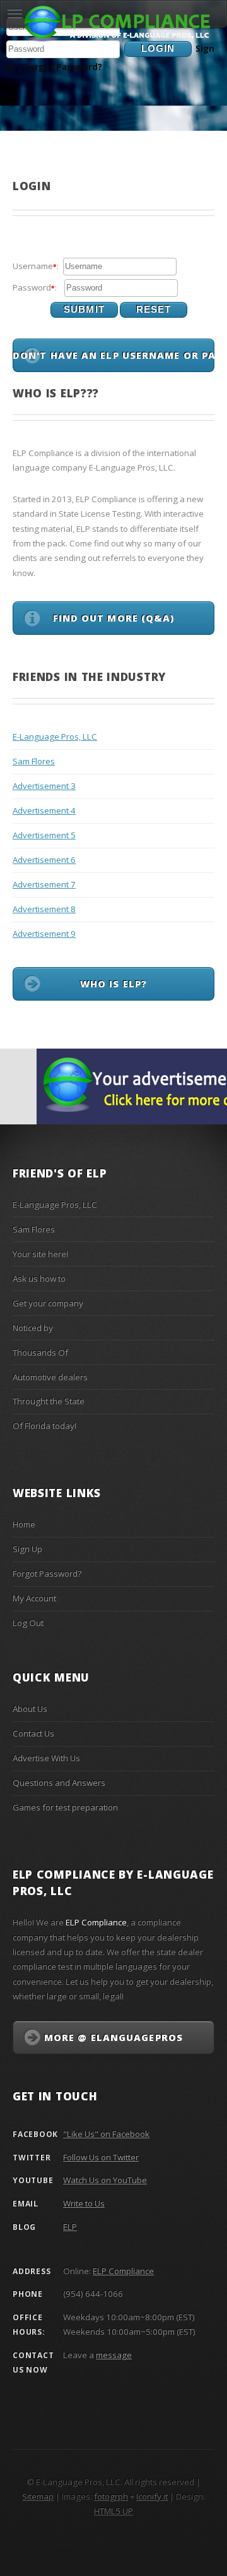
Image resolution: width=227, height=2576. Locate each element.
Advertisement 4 (44, 810)
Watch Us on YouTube (105, 2180)
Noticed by (33, 1328)
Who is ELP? (113, 984)
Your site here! (40, 1254)
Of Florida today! (44, 1426)
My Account (34, 1598)
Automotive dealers (50, 1377)
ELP (70, 2227)
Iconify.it (152, 2496)
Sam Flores (34, 761)
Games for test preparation (65, 1807)
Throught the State (49, 1401)
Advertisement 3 (44, 786)
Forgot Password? (63, 67)
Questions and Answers (59, 1783)
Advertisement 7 (44, 884)
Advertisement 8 (44, 909)
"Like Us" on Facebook (106, 2134)
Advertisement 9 (44, 934)
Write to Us (84, 2203)
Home (24, 1524)
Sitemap (38, 2496)
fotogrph (111, 2496)
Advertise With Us (46, 1758)
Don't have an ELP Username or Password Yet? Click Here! (113, 355)
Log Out (28, 1623)
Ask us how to (39, 1279)
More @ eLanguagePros (113, 2037)
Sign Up (27, 1549)
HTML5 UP (113, 2511)
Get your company (48, 1303)
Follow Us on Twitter (101, 2157)
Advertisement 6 (44, 860)
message (114, 2355)
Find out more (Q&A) (114, 618)
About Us (30, 1709)
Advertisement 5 (44, 835)
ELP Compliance (123, 2271)
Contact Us (33, 1733)
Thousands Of (40, 1352)
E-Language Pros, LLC (55, 737)
